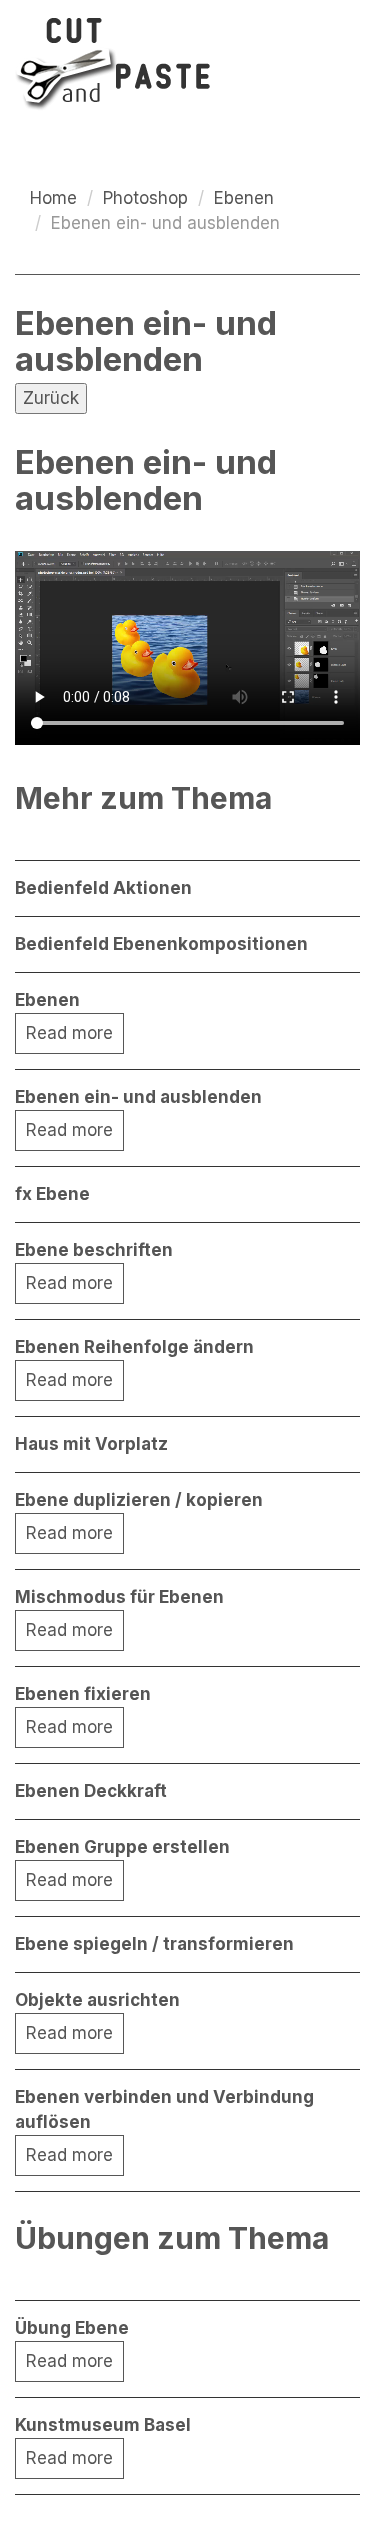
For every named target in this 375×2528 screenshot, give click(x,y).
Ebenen (244, 198)
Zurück (51, 398)
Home (53, 198)
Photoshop (145, 198)
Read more (69, 1033)
